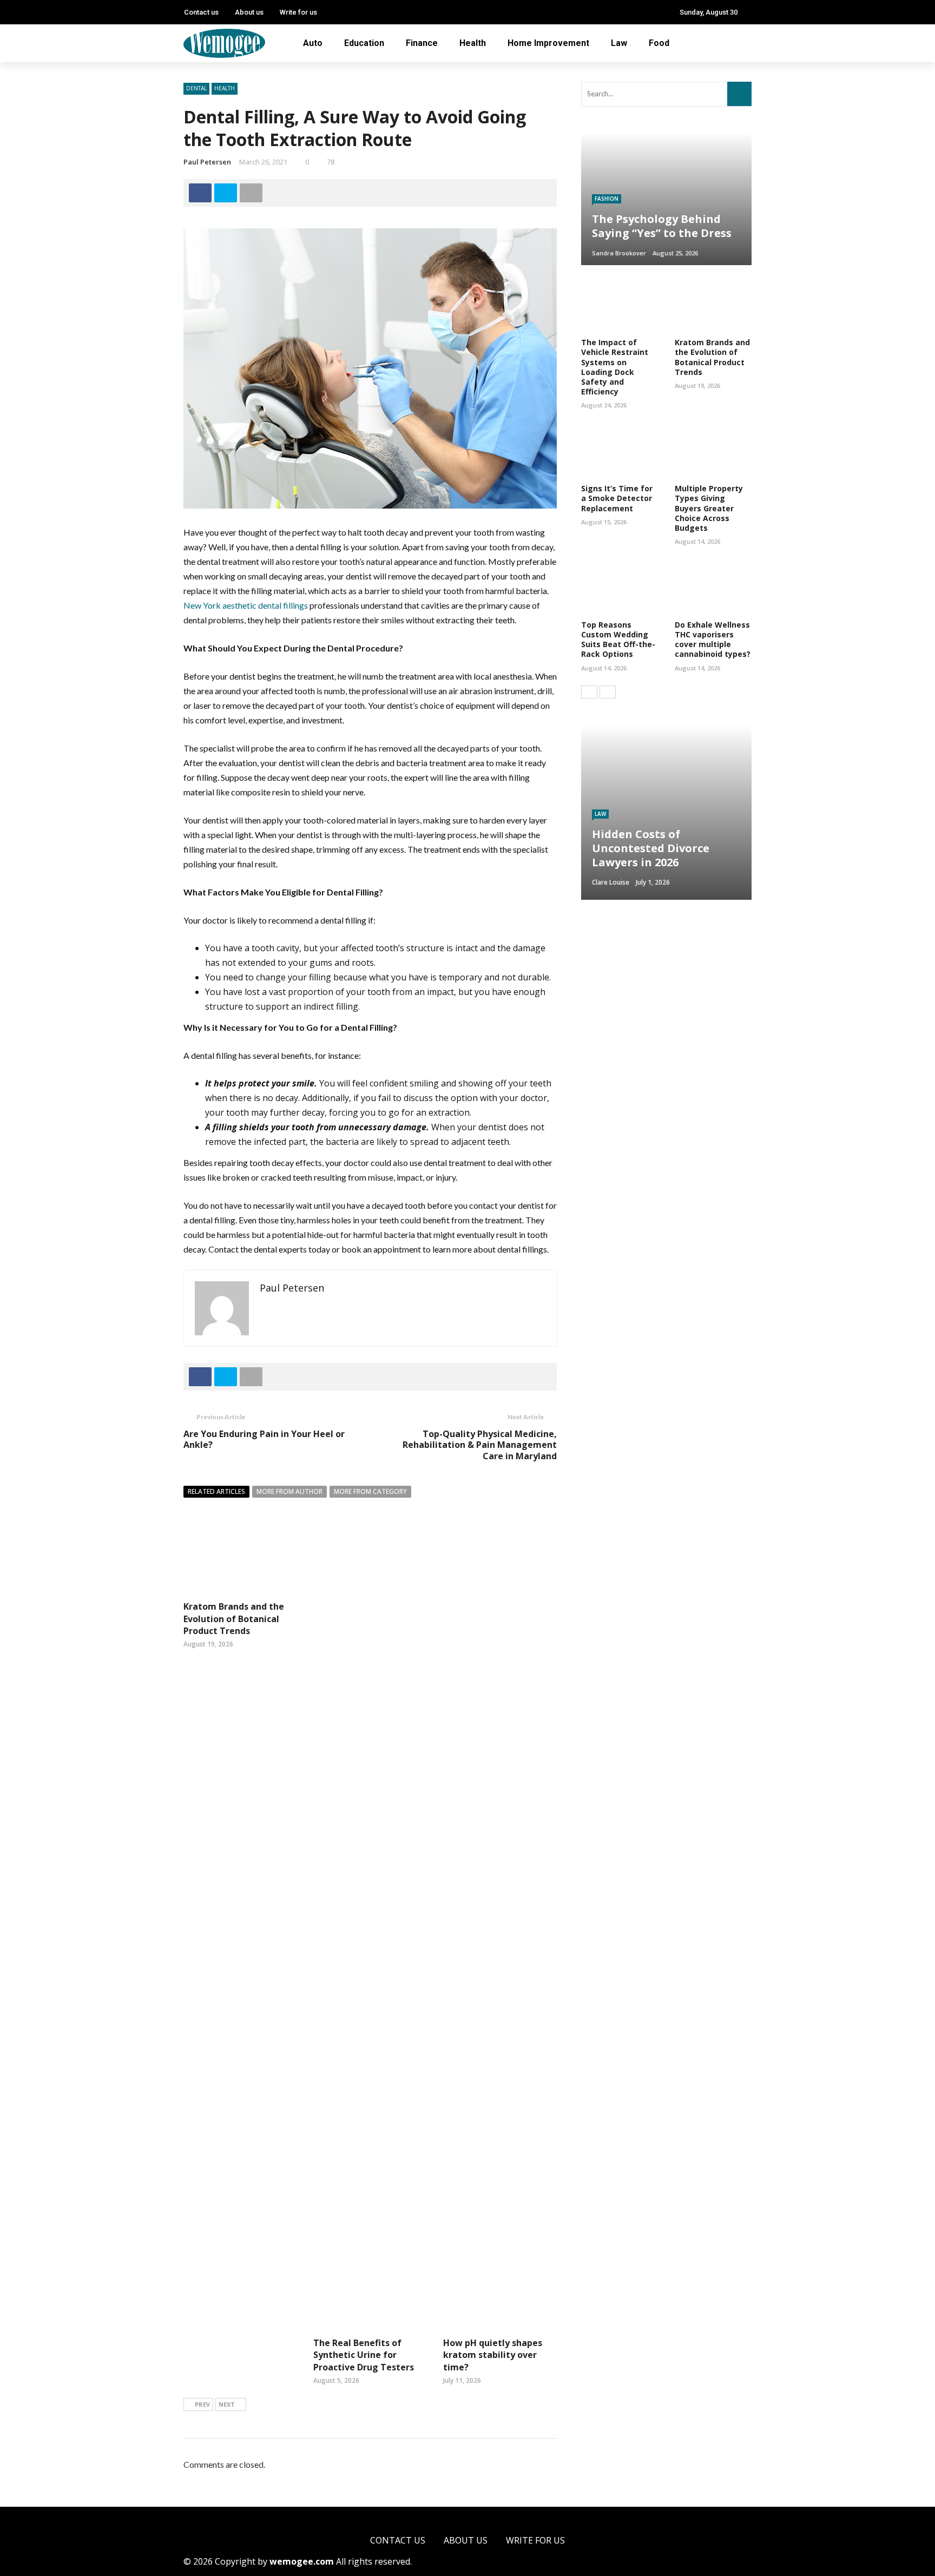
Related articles (216, 1491)
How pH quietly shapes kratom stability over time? (493, 2355)
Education (364, 43)
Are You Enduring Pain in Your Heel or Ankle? (264, 1439)
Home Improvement (548, 43)
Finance (422, 43)
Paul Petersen (207, 162)
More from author (289, 1491)
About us (249, 12)
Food (659, 43)
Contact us (201, 12)
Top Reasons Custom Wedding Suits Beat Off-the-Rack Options (618, 640)
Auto (313, 43)
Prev (202, 2404)
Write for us (298, 12)
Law (619, 43)
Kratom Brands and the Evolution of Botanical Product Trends (234, 1619)
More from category (370, 1491)
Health (473, 43)
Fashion (607, 199)
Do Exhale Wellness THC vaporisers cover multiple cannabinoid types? (713, 640)
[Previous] (589, 692)
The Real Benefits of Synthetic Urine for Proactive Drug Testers (364, 2355)
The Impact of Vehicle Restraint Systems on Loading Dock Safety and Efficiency (615, 367)
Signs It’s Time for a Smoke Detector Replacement (617, 498)
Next (227, 2404)
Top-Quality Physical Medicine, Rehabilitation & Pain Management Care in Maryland (480, 1445)
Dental (196, 88)
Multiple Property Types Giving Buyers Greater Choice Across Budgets (709, 508)
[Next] (608, 692)
